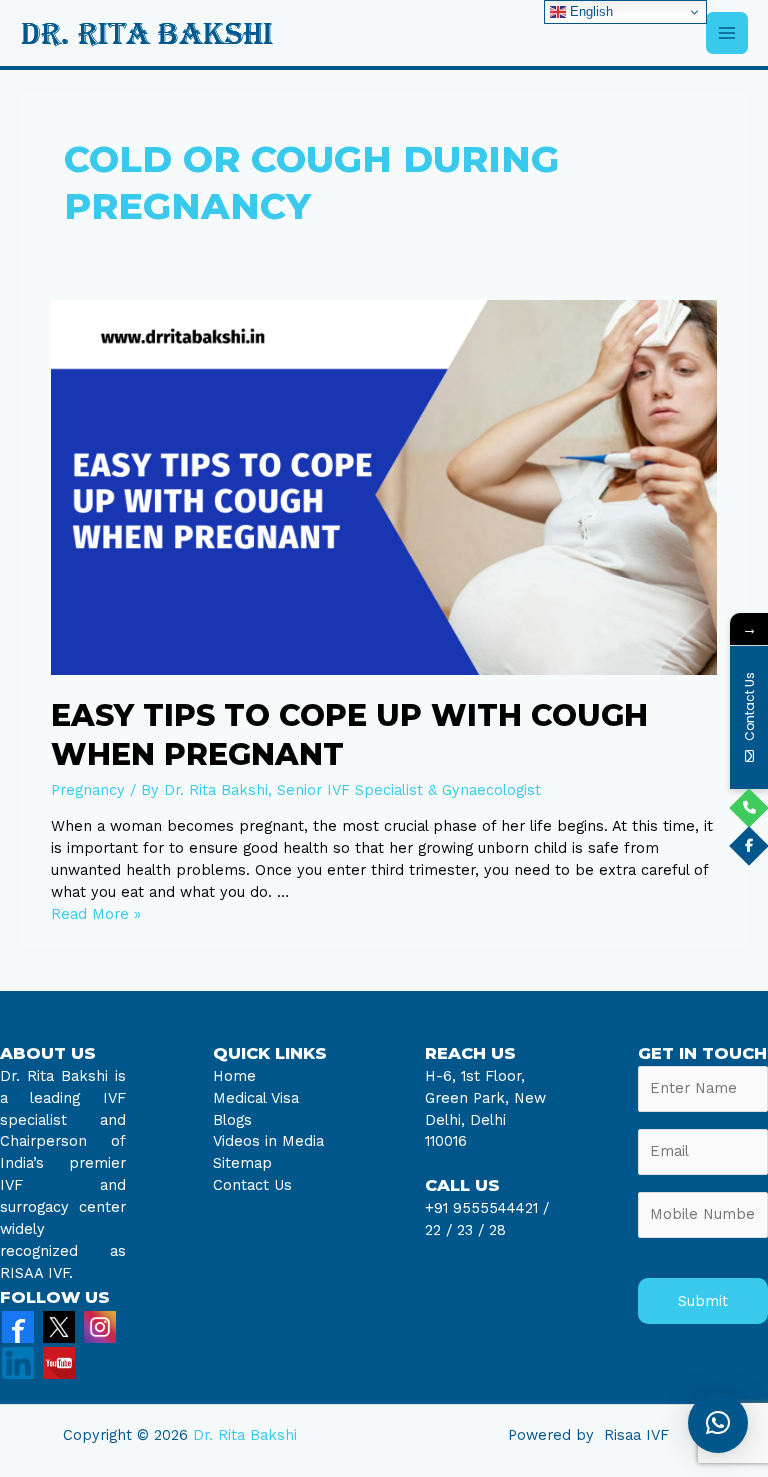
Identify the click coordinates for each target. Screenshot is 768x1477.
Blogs (232, 1120)
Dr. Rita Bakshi (245, 1435)
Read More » (96, 914)
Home (234, 1076)
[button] (718, 1423)
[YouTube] (59, 1362)
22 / (438, 1230)
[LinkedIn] (18, 1362)
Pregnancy (88, 790)
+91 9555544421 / (487, 1208)
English (589, 11)
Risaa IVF (636, 1435)
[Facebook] (18, 1326)
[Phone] (749, 808)
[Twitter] (59, 1326)
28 (495, 1230)
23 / (470, 1230)
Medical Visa (256, 1098)
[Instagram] (100, 1326)
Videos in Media (268, 1141)
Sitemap (242, 1163)
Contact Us (252, 1185)
